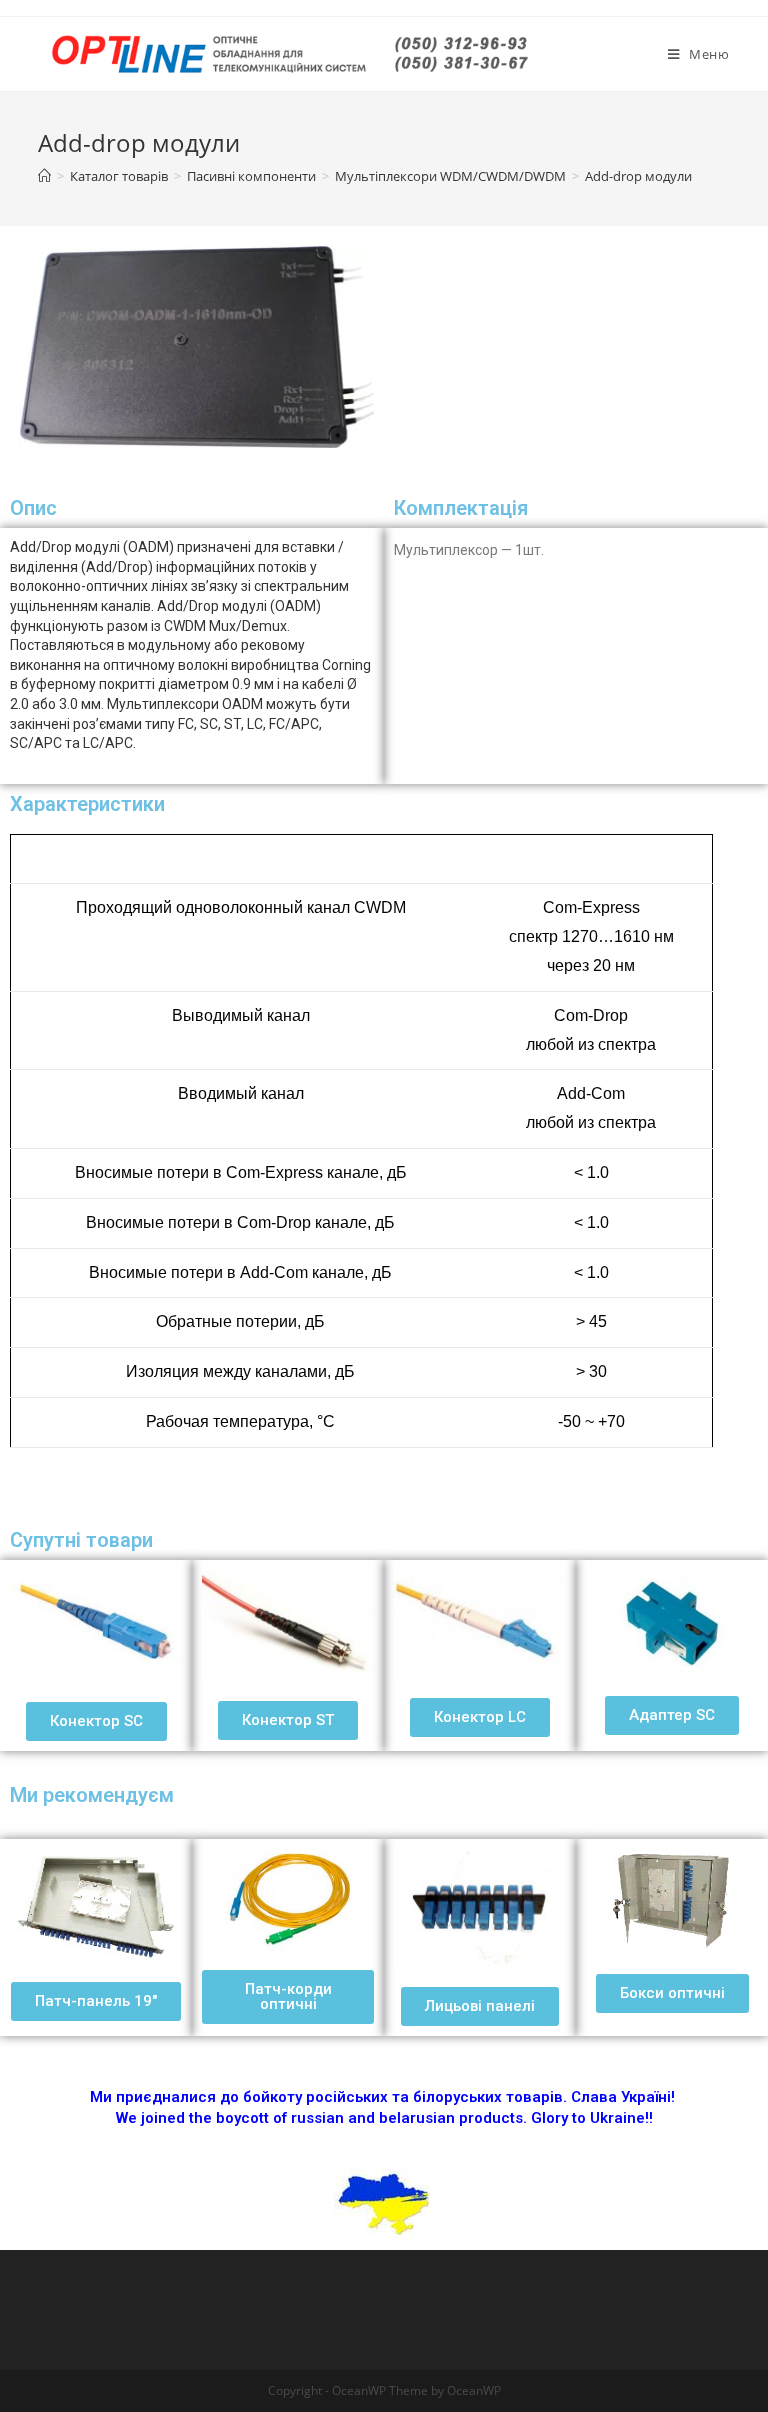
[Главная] (44, 176)
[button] (96, 1721)
